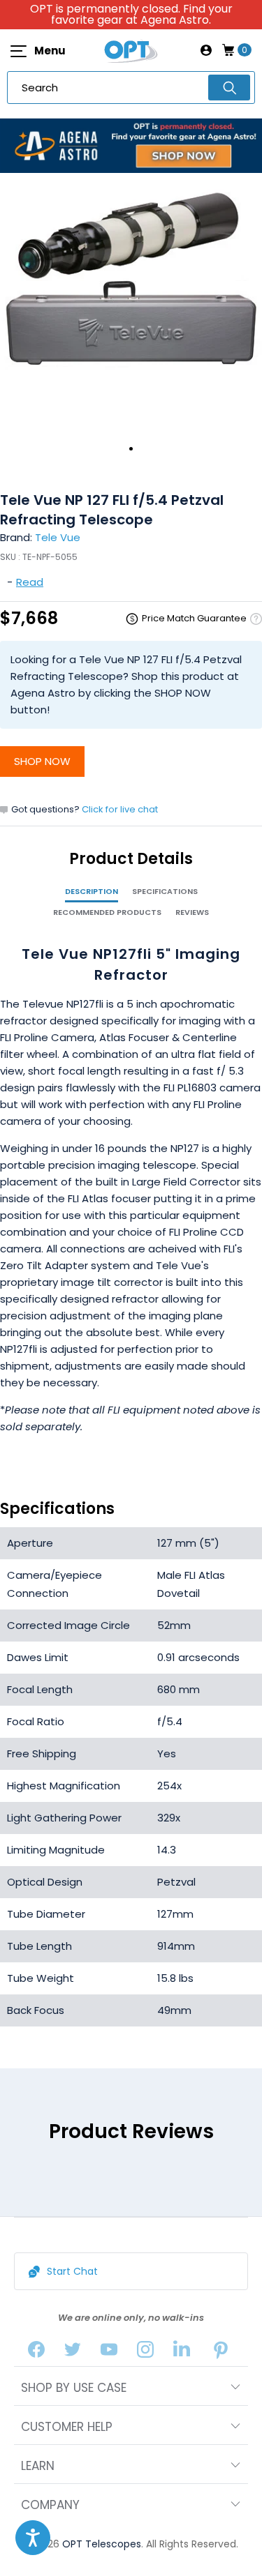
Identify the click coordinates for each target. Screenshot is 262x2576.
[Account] (206, 50)
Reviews (192, 912)
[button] (33, 2538)
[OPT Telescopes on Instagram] (145, 2353)
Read (30, 582)
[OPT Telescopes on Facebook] (36, 2353)
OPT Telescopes (102, 2544)
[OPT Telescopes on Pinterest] (221, 2353)
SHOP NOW (42, 761)
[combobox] (131, 88)
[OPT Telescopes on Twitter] (73, 2353)
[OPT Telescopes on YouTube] (109, 2353)
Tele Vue (58, 537)
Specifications (165, 891)
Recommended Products (107, 912)
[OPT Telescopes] (131, 50)
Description (92, 891)
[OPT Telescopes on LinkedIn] (182, 2353)
